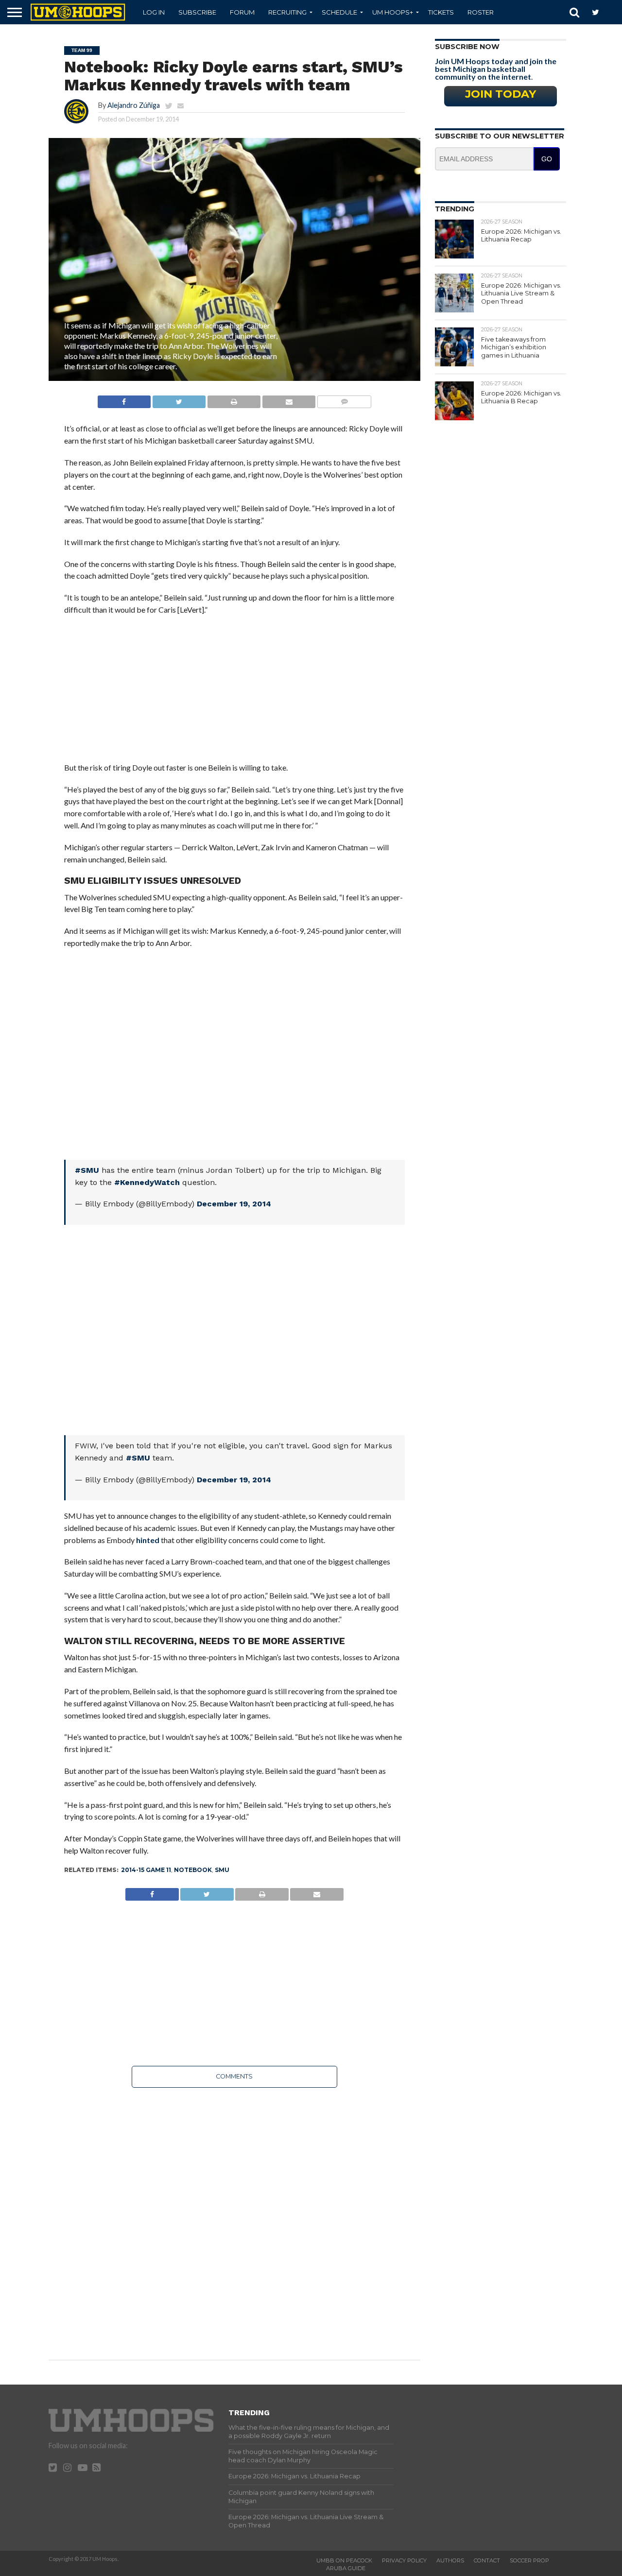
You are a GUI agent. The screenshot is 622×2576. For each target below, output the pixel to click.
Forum (242, 12)
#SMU (87, 1170)
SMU (222, 1870)
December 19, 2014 (234, 1204)
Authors (450, 2560)
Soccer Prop (529, 2560)
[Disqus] (234, 2217)
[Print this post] (234, 399)
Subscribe (197, 12)
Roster (481, 12)
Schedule (339, 12)
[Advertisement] (234, 694)
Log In (154, 12)
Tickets (441, 12)
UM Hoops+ (393, 12)
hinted (148, 1540)
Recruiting (287, 12)
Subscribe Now (467, 47)
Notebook (193, 1870)
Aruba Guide (346, 2568)
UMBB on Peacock (344, 2560)
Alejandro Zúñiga (134, 105)
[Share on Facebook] (124, 399)
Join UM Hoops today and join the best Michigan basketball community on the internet (496, 69)
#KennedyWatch (147, 1182)
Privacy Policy (404, 2560)
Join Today (501, 94)
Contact (487, 2560)
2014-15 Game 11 (146, 1870)
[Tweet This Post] (179, 399)
